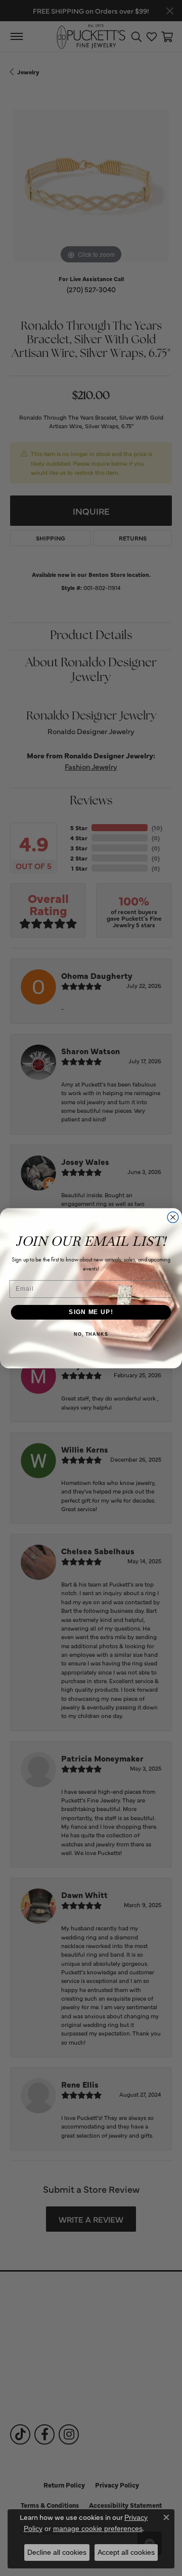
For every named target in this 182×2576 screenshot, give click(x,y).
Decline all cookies (57, 2552)
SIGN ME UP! (91, 1312)
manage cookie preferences (98, 2528)
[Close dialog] (173, 1217)
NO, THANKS (91, 1334)
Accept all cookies (126, 2552)
